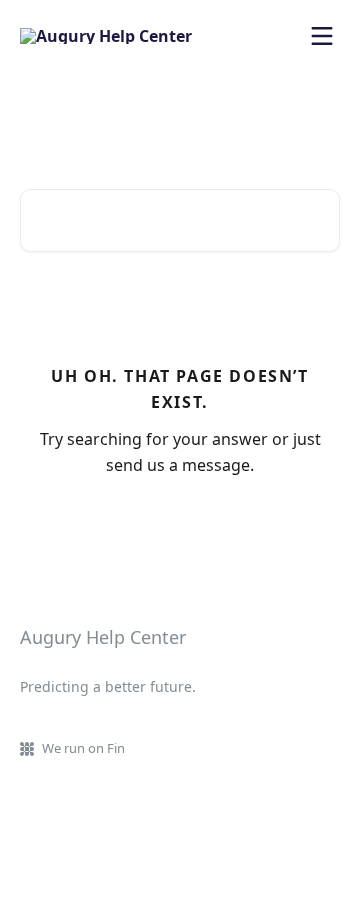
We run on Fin (83, 748)
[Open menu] (322, 36)
